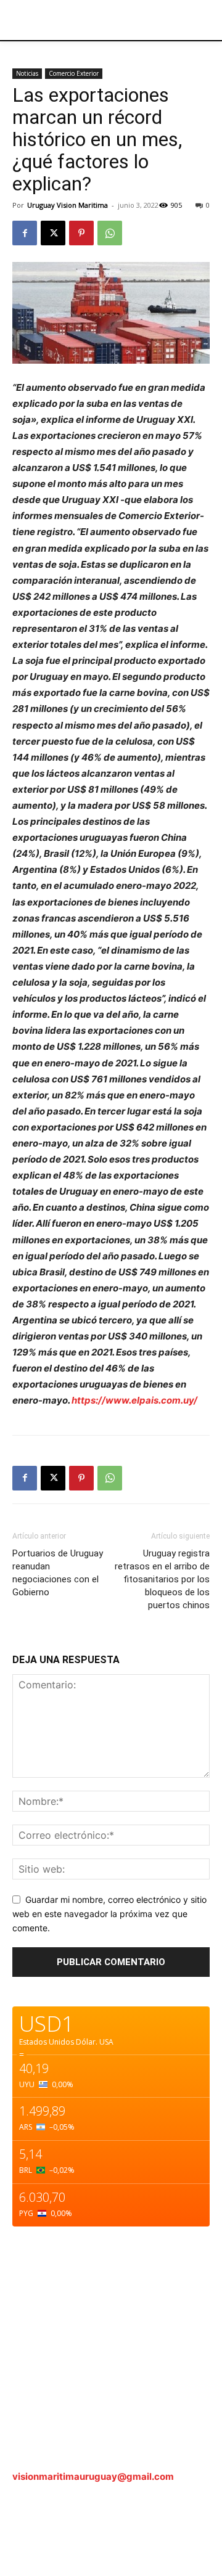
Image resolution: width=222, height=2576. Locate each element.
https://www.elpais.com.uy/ (134, 1400)
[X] (53, 233)
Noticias (27, 73)
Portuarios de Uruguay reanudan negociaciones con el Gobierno (58, 1573)
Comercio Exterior (74, 73)
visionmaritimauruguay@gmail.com (93, 2476)
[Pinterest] (81, 233)
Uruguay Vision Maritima (68, 205)
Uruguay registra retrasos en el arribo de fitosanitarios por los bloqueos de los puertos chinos (162, 1579)
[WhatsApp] (110, 233)
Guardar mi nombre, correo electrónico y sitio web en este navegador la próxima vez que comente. (109, 1913)
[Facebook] (25, 233)
